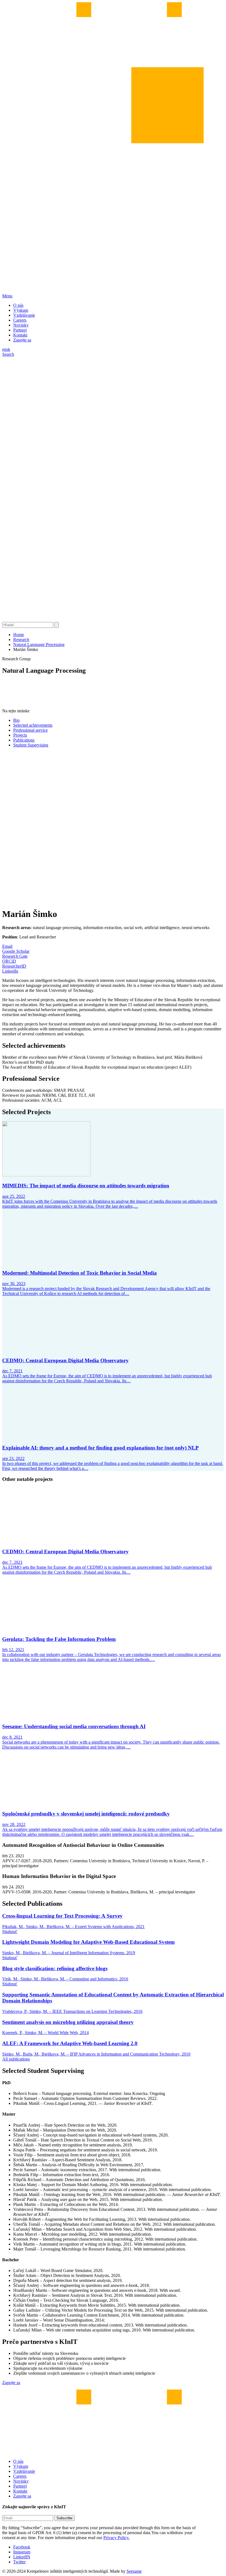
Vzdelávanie (24, 315)
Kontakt (20, 335)
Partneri (20, 330)
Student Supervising (31, 745)
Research (21, 640)
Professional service (30, 730)
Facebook (22, 2547)
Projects (20, 735)
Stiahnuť (10, 1932)
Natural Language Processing (39, 644)
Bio (16, 720)
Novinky (21, 325)
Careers (20, 320)
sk (8, 349)
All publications (16, 2059)
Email (7, 946)
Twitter (19, 2562)
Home (19, 635)
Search (8, 354)
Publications (24, 740)
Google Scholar (16, 951)
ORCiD (9, 961)
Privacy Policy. (116, 2538)
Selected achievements (33, 725)
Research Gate (15, 956)
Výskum (21, 310)
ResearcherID (14, 966)
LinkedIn (10, 971)
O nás (18, 305)
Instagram (22, 2552)
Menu (7, 296)
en (4, 349)
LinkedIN (22, 2557)
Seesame (134, 2571)
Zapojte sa (22, 340)
